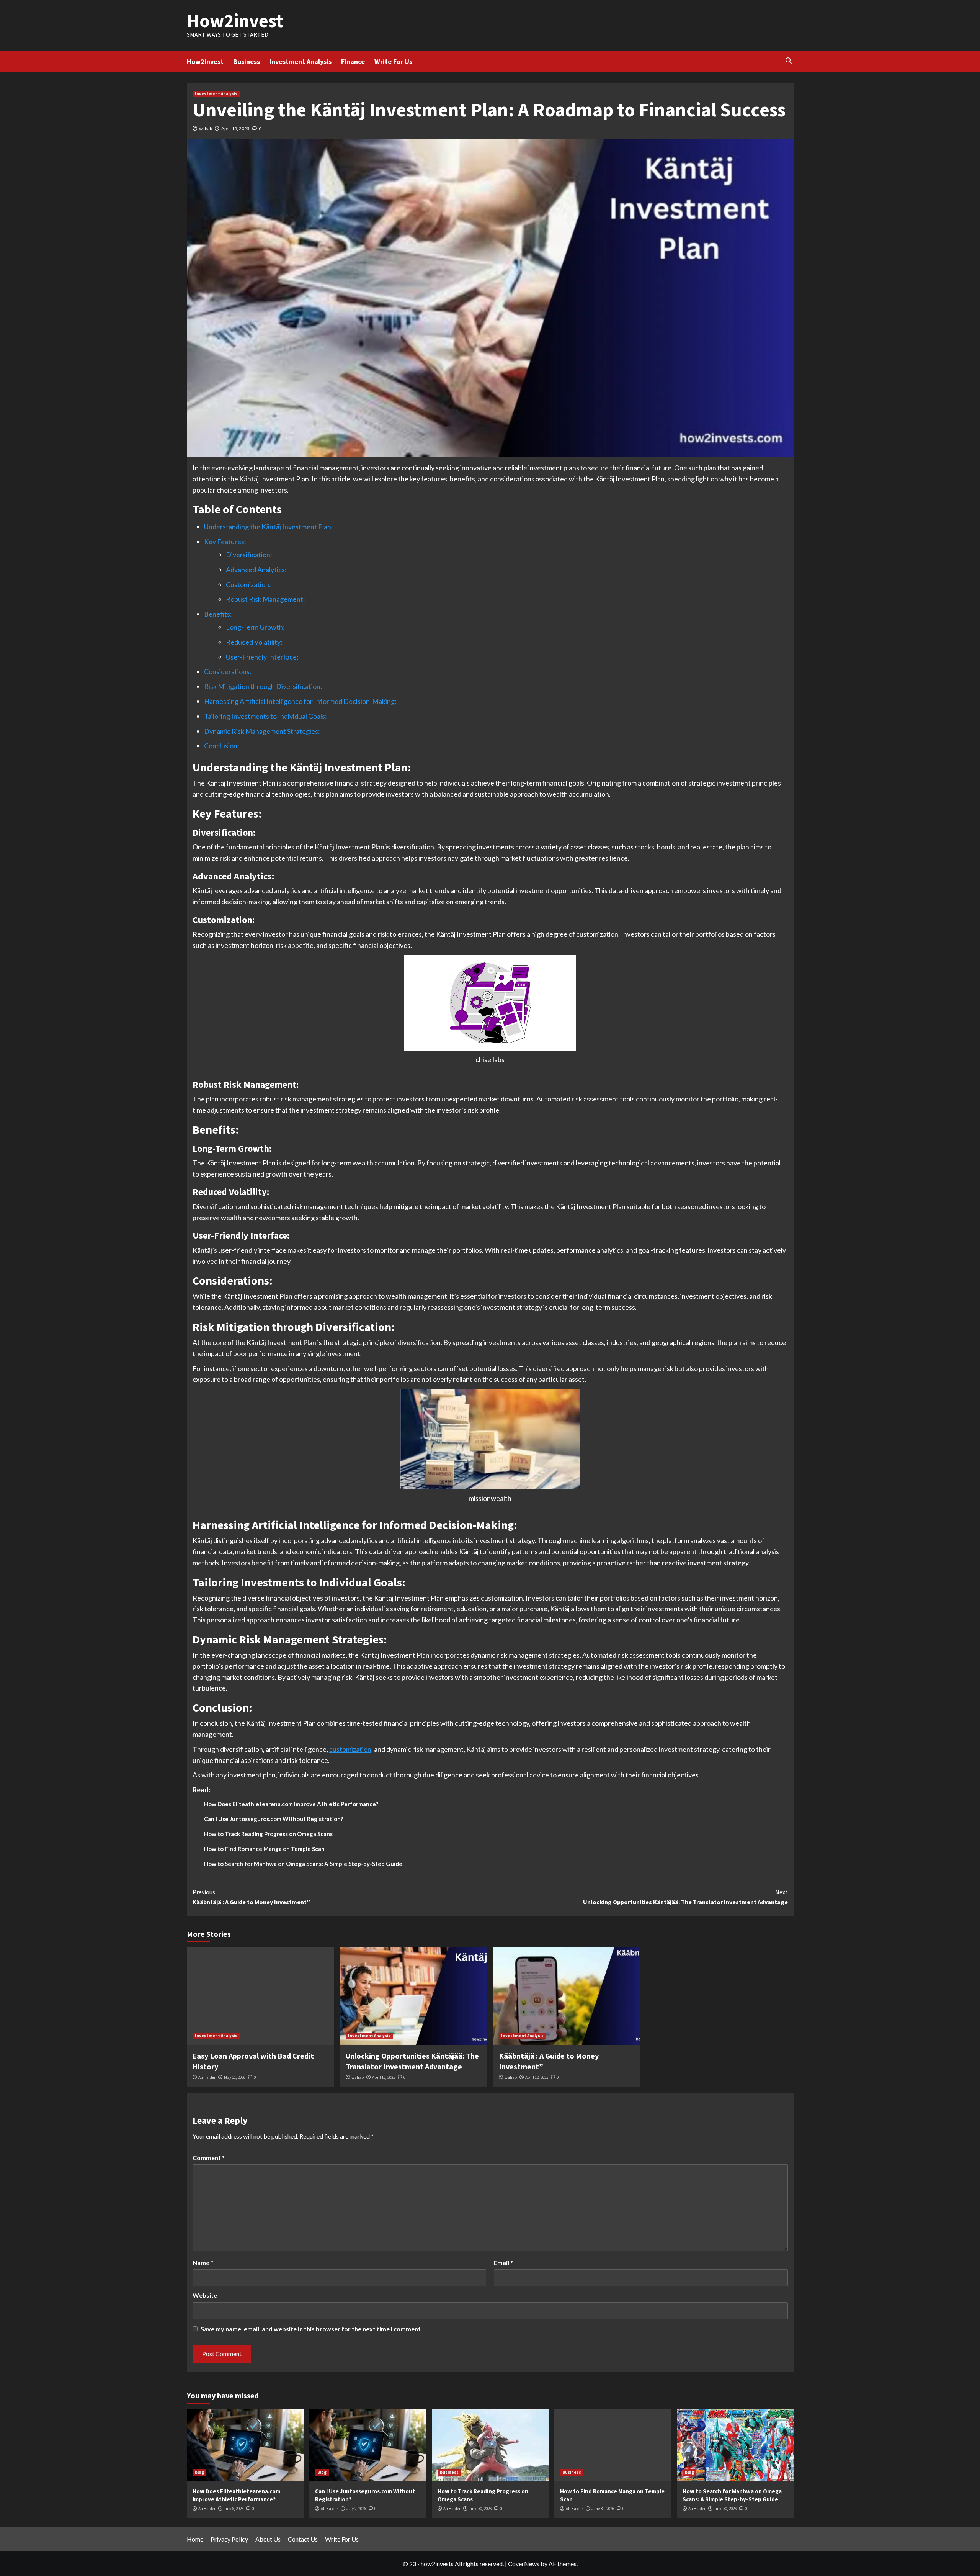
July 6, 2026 (234, 2509)
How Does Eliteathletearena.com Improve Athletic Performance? (291, 1804)
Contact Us (303, 2539)
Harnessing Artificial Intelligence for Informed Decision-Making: (300, 701)
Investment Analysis (301, 61)
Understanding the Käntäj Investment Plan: (269, 527)
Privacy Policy (229, 2539)
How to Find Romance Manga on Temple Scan (264, 1849)
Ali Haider (207, 2077)
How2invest (235, 21)
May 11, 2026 (235, 2077)
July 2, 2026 (356, 2509)
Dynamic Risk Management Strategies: (262, 731)
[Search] (789, 61)
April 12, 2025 (537, 2077)
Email (503, 2263)
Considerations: (228, 671)
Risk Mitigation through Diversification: (263, 686)
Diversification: (249, 555)
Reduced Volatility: (254, 642)
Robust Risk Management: (265, 599)
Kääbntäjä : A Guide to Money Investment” (251, 1897)
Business (247, 61)
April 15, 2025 (235, 128)
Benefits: (218, 614)
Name (203, 2263)
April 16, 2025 (384, 2077)
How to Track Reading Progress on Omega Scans (268, 1834)
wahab (206, 128)
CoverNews (524, 2564)
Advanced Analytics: (256, 570)
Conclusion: (222, 746)
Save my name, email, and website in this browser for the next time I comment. (311, 2329)
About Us (268, 2539)
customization (350, 1749)
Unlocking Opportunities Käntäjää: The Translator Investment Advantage (685, 1897)
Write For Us (393, 61)
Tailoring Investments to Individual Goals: (265, 716)
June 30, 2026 (480, 2509)
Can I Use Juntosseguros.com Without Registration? (274, 1819)
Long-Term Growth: (255, 627)
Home (195, 2539)
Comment (209, 2158)
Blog (199, 2472)
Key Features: (225, 542)
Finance (353, 61)
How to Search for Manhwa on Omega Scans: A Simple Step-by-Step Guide (303, 1864)
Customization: (248, 584)
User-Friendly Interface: (262, 657)
